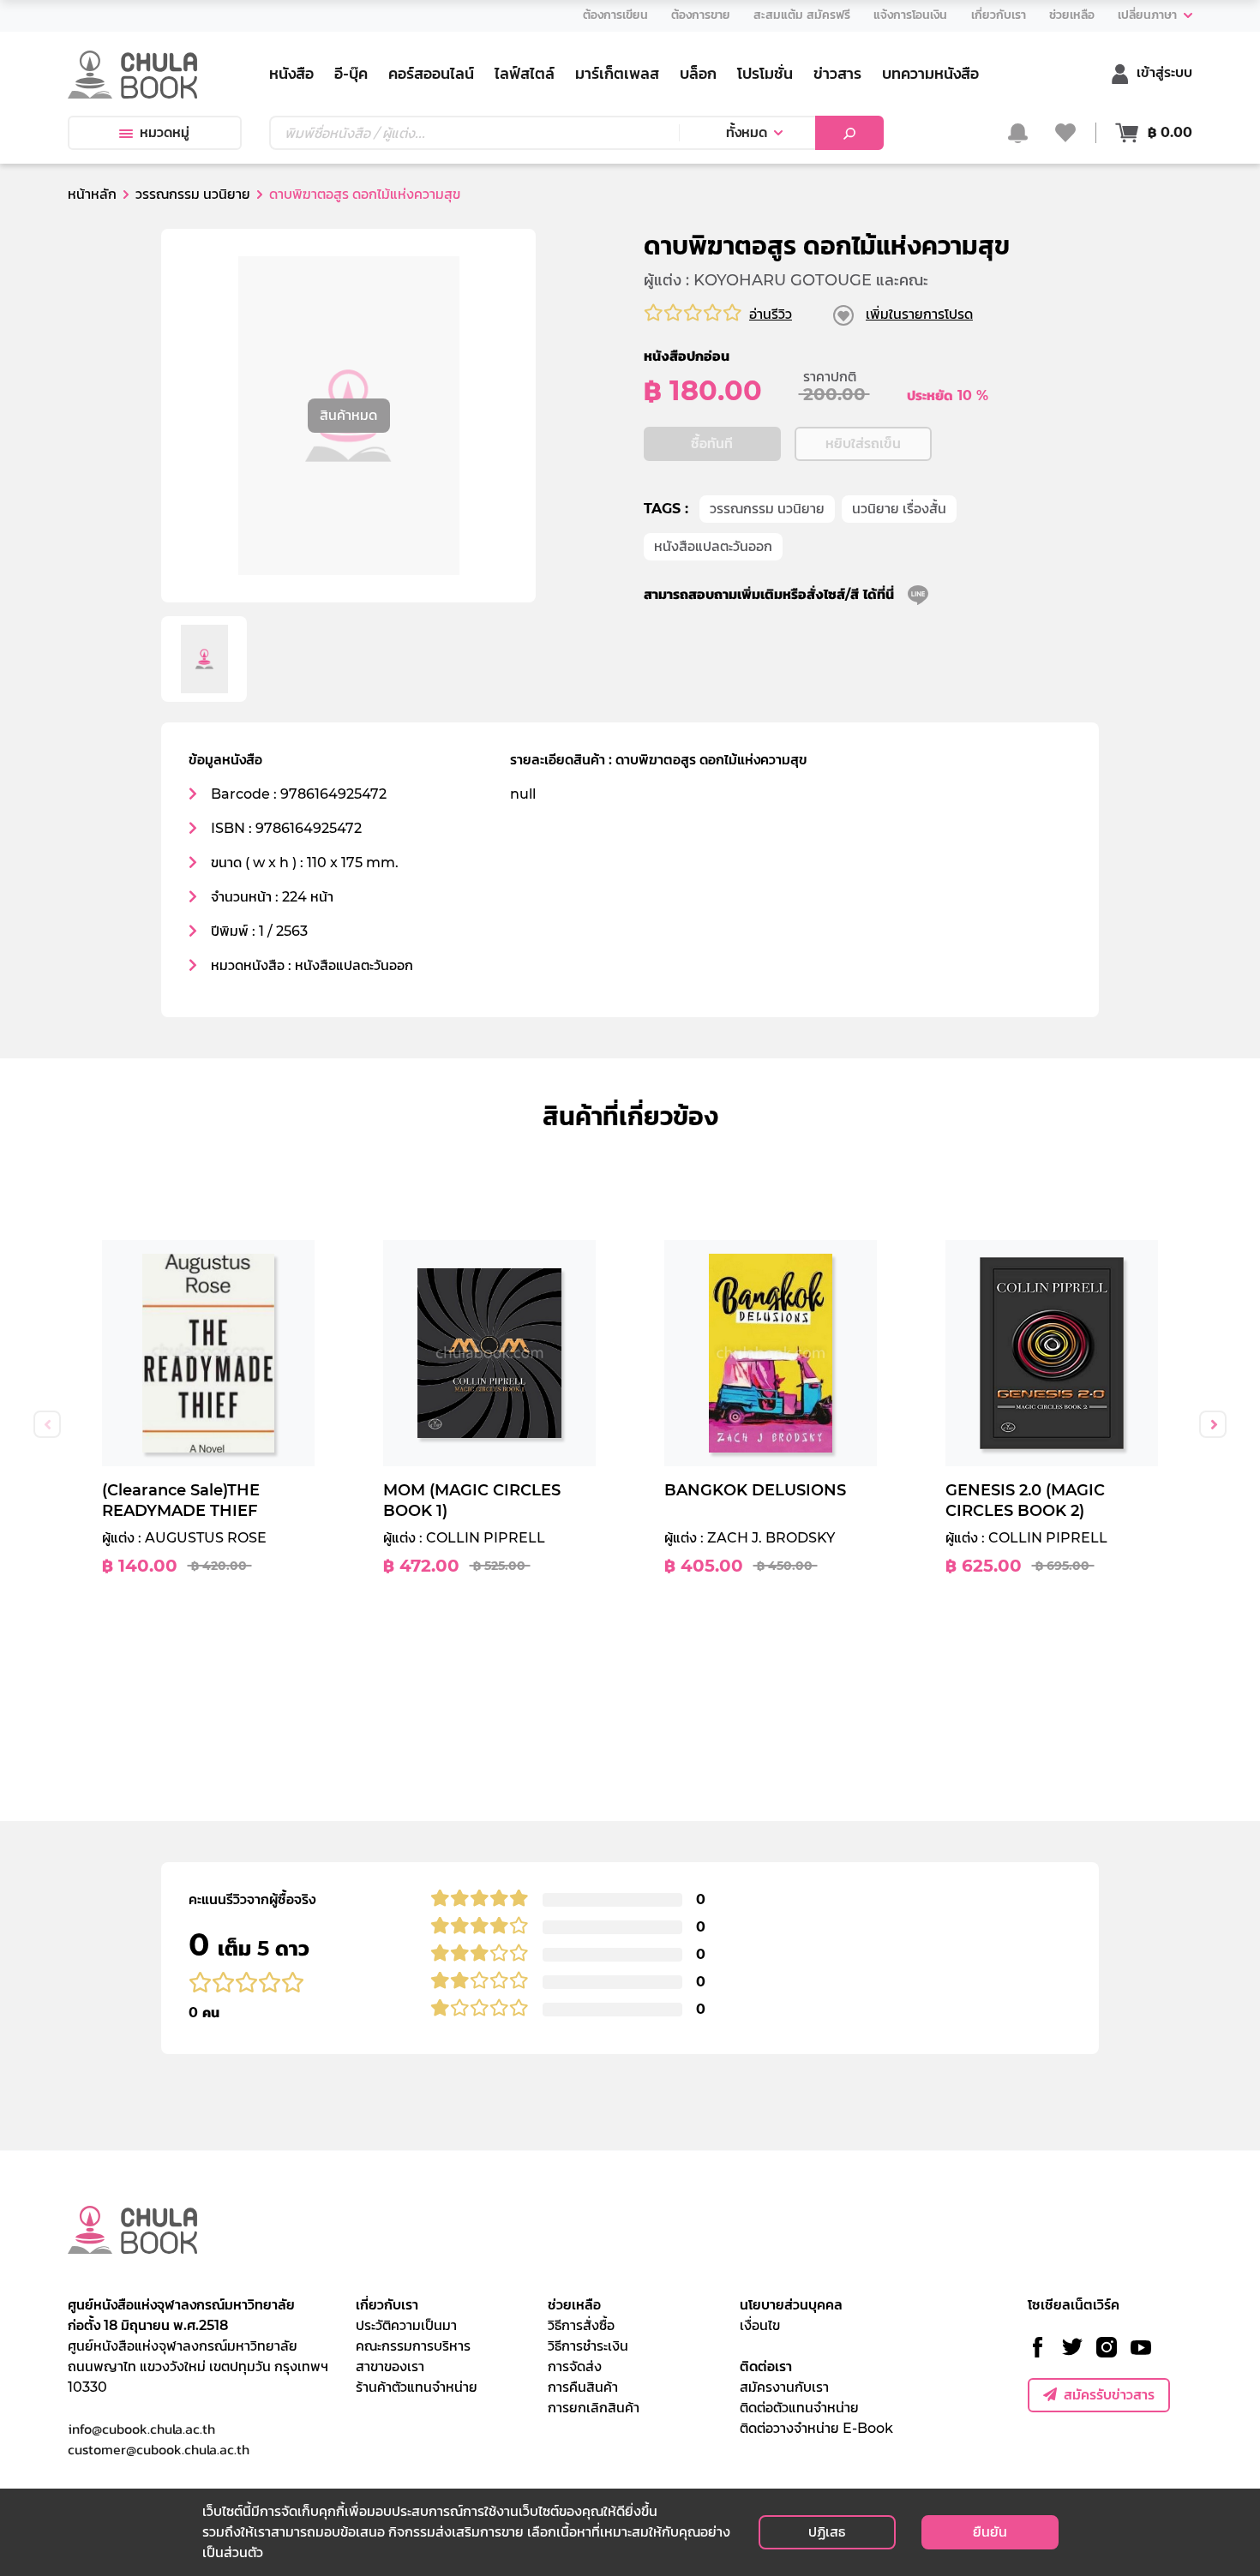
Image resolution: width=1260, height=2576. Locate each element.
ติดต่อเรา (766, 2366)
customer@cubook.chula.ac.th (159, 2449)
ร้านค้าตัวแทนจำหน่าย (417, 2387)
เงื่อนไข (760, 2325)
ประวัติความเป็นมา (406, 2325)
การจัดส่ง (575, 2366)
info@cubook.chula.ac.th (141, 2429)
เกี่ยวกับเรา (387, 2305)
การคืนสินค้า (583, 2387)
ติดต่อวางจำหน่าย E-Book (816, 2428)
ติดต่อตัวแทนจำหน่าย (799, 2408)
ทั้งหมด (747, 132)
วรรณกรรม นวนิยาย (767, 509)
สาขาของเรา (390, 2366)
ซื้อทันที (712, 443)
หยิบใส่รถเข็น (863, 443)
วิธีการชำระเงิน (588, 2346)
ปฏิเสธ (827, 2532)
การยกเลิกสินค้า (594, 2408)
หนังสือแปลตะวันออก (713, 546)
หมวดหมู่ (165, 132)
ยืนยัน (990, 2532)
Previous (47, 1424)
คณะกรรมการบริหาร (413, 2346)
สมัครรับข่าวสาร (1109, 2395)
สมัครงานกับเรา (784, 2387)
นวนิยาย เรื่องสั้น (899, 509)
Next (1213, 1424)
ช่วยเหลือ (574, 2305)
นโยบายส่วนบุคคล (791, 2305)
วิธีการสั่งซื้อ (581, 2325)
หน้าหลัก (92, 194)
